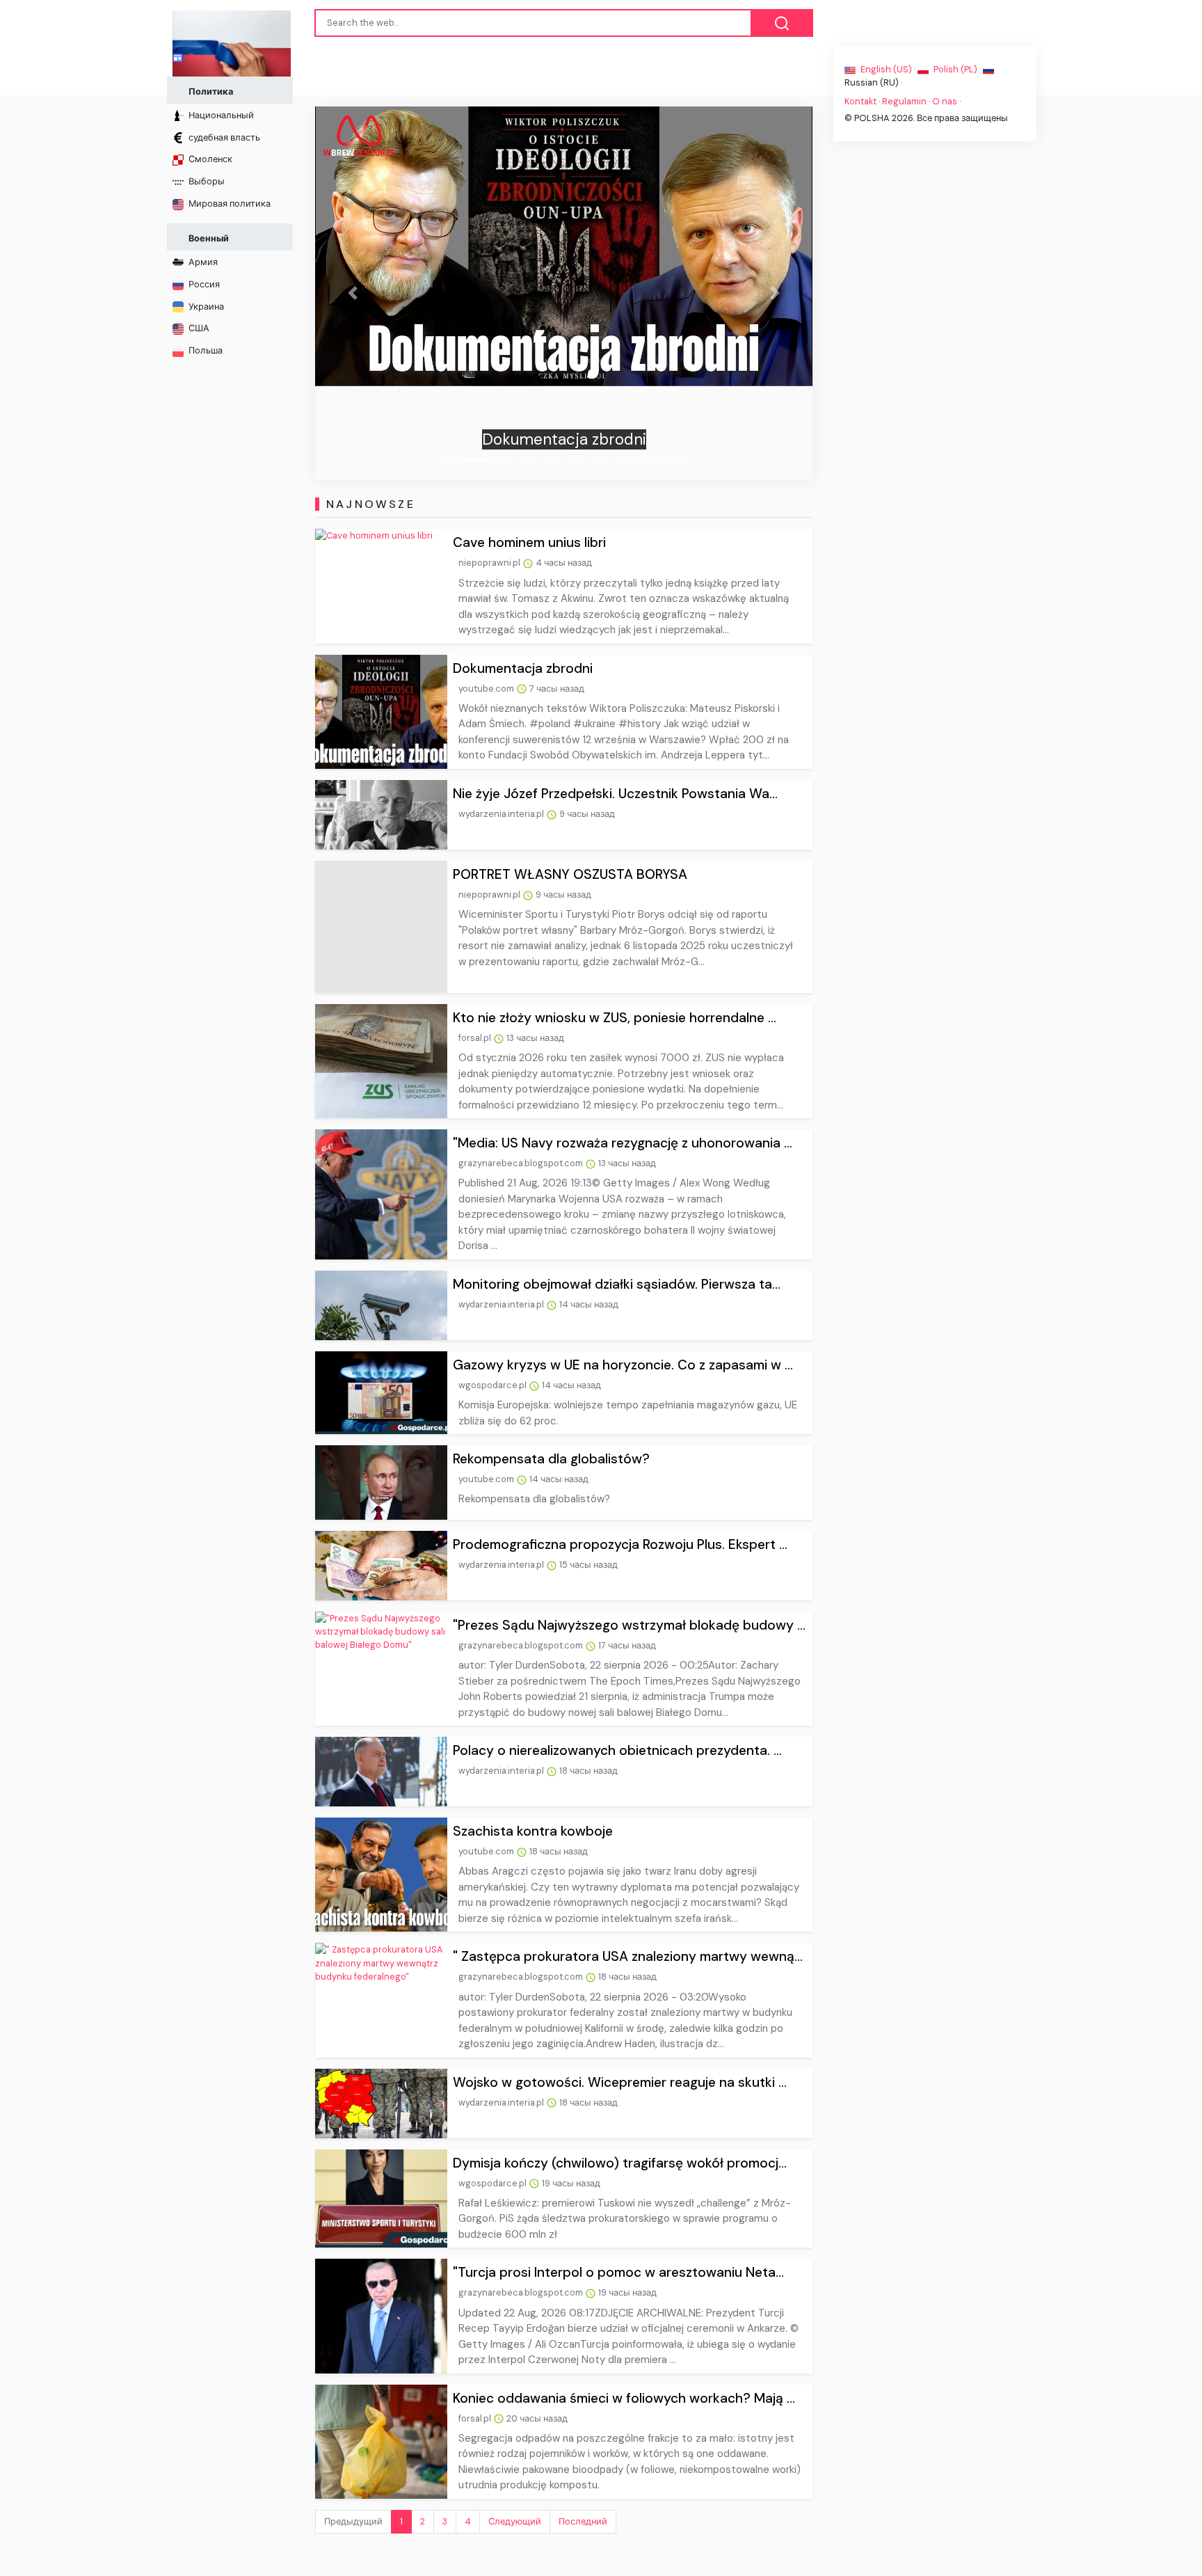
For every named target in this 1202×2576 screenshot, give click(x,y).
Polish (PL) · (957, 69)
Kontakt (860, 101)
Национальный (220, 115)
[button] (352, 293)
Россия (203, 284)
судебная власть (223, 137)
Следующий (515, 2521)
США (198, 328)
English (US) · (888, 69)
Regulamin (904, 101)
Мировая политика (229, 204)
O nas (945, 101)
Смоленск (209, 159)
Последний (583, 2521)
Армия (202, 262)
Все (195, 57)
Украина (205, 307)
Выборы (206, 181)
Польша (205, 350)
